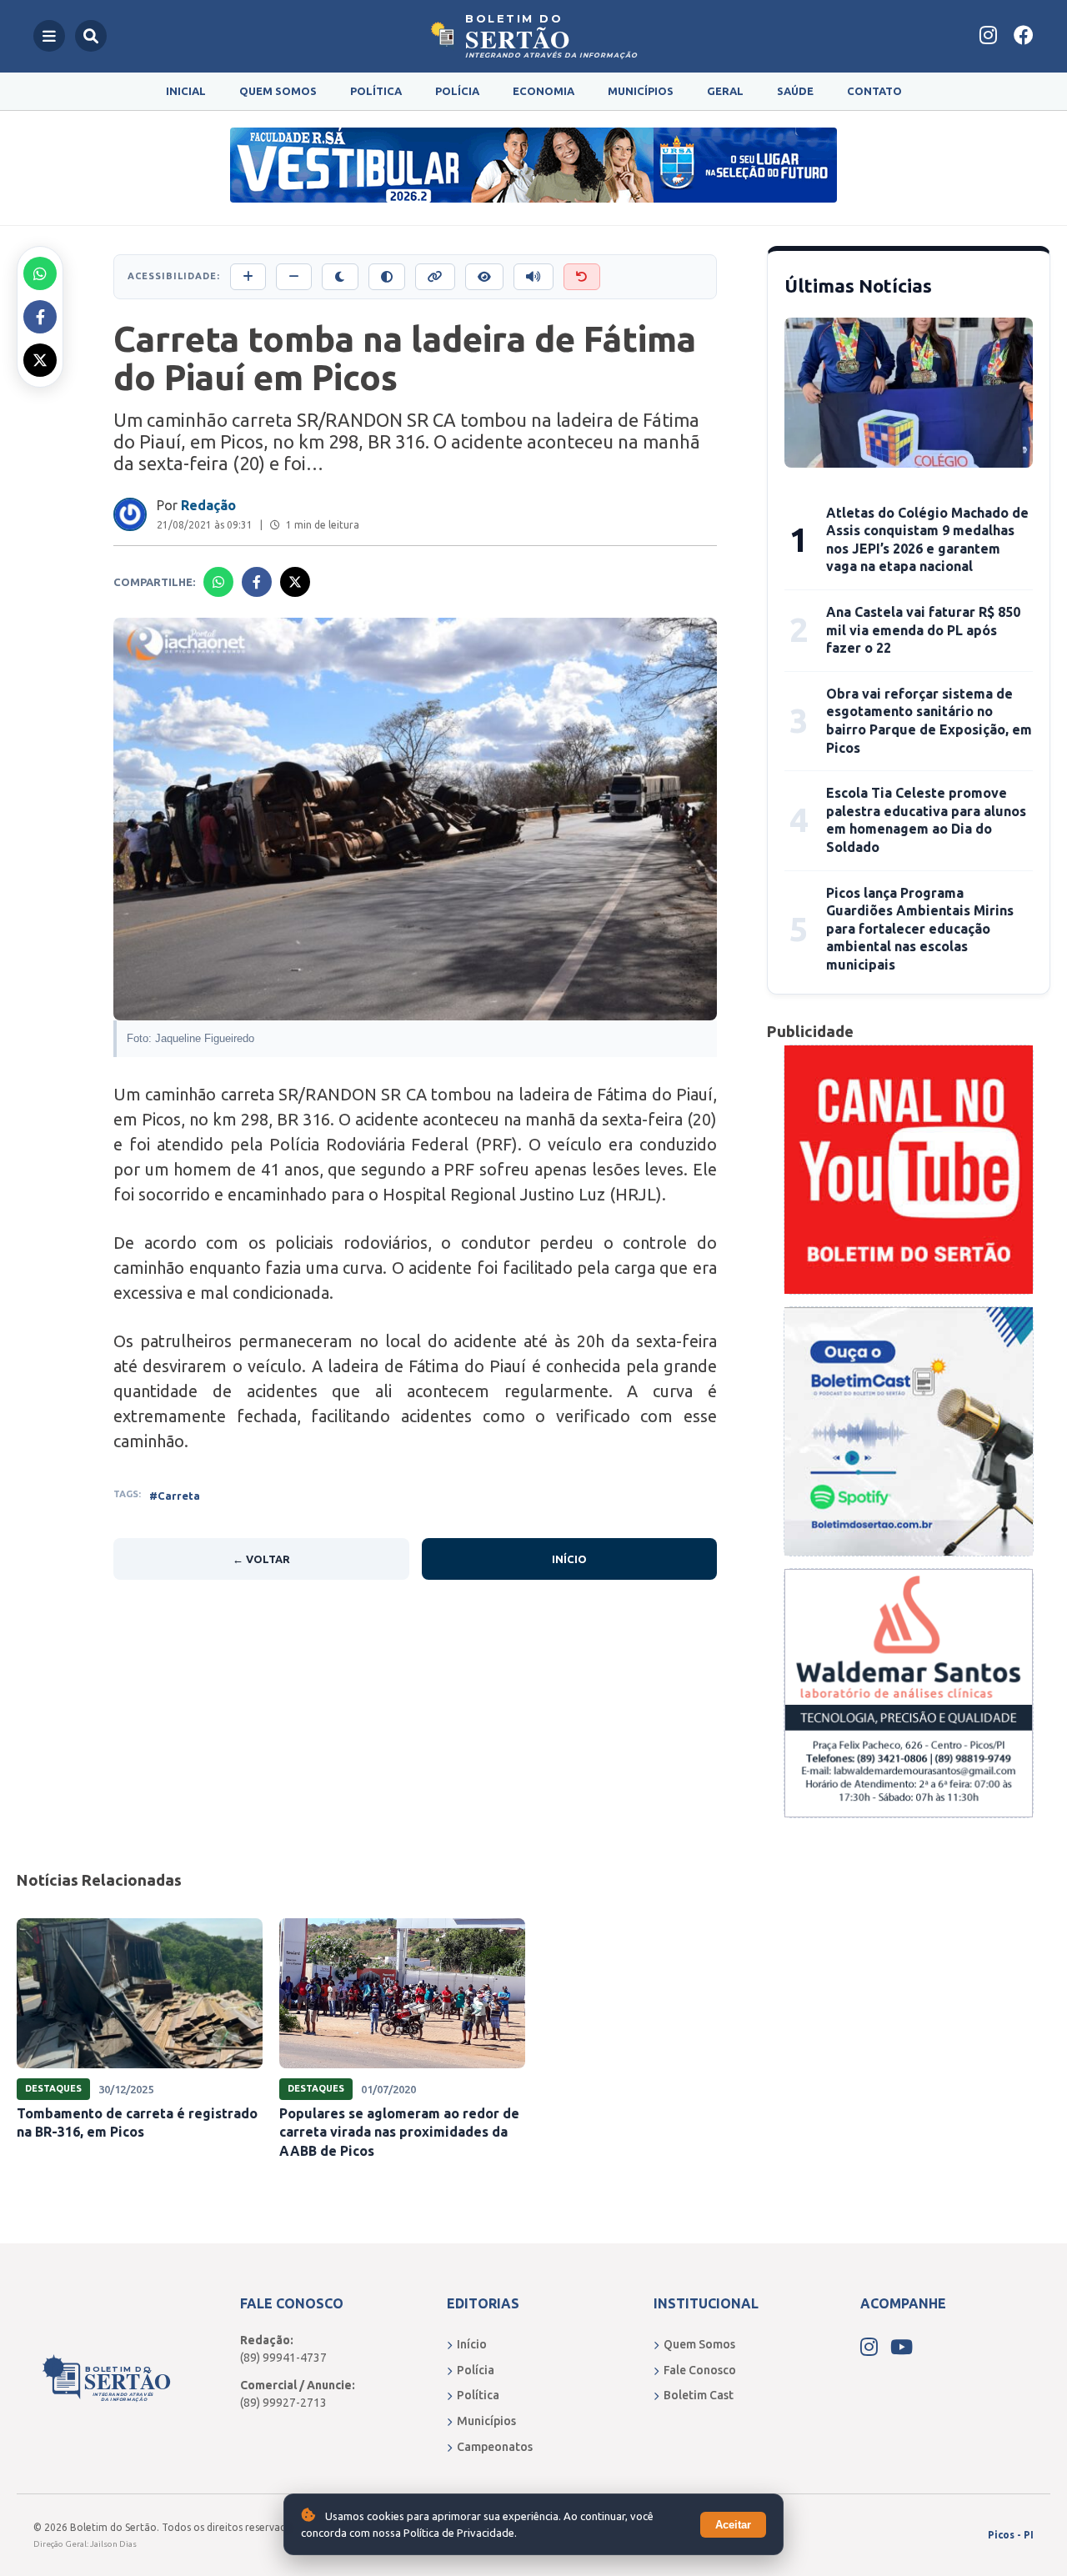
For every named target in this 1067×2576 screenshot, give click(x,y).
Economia (544, 91)
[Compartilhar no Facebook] (40, 317)
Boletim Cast (699, 2395)
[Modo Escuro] (340, 277)
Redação (208, 505)
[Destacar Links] (435, 277)
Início (569, 1559)
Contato (874, 91)
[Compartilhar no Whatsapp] (40, 273)
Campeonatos (495, 2447)
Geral (725, 91)
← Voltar (261, 1559)
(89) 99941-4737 (283, 2358)
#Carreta (175, 1496)
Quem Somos (278, 91)
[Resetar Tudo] (582, 277)
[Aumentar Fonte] (248, 277)
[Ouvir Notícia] (533, 277)
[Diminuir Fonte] (294, 277)
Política (376, 91)
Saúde (795, 91)
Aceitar (733, 2525)
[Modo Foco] (484, 277)
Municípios (641, 91)
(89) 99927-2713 (283, 2403)
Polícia (457, 91)
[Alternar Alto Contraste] (387, 277)
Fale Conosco (700, 2370)
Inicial (186, 91)
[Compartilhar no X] (40, 360)
